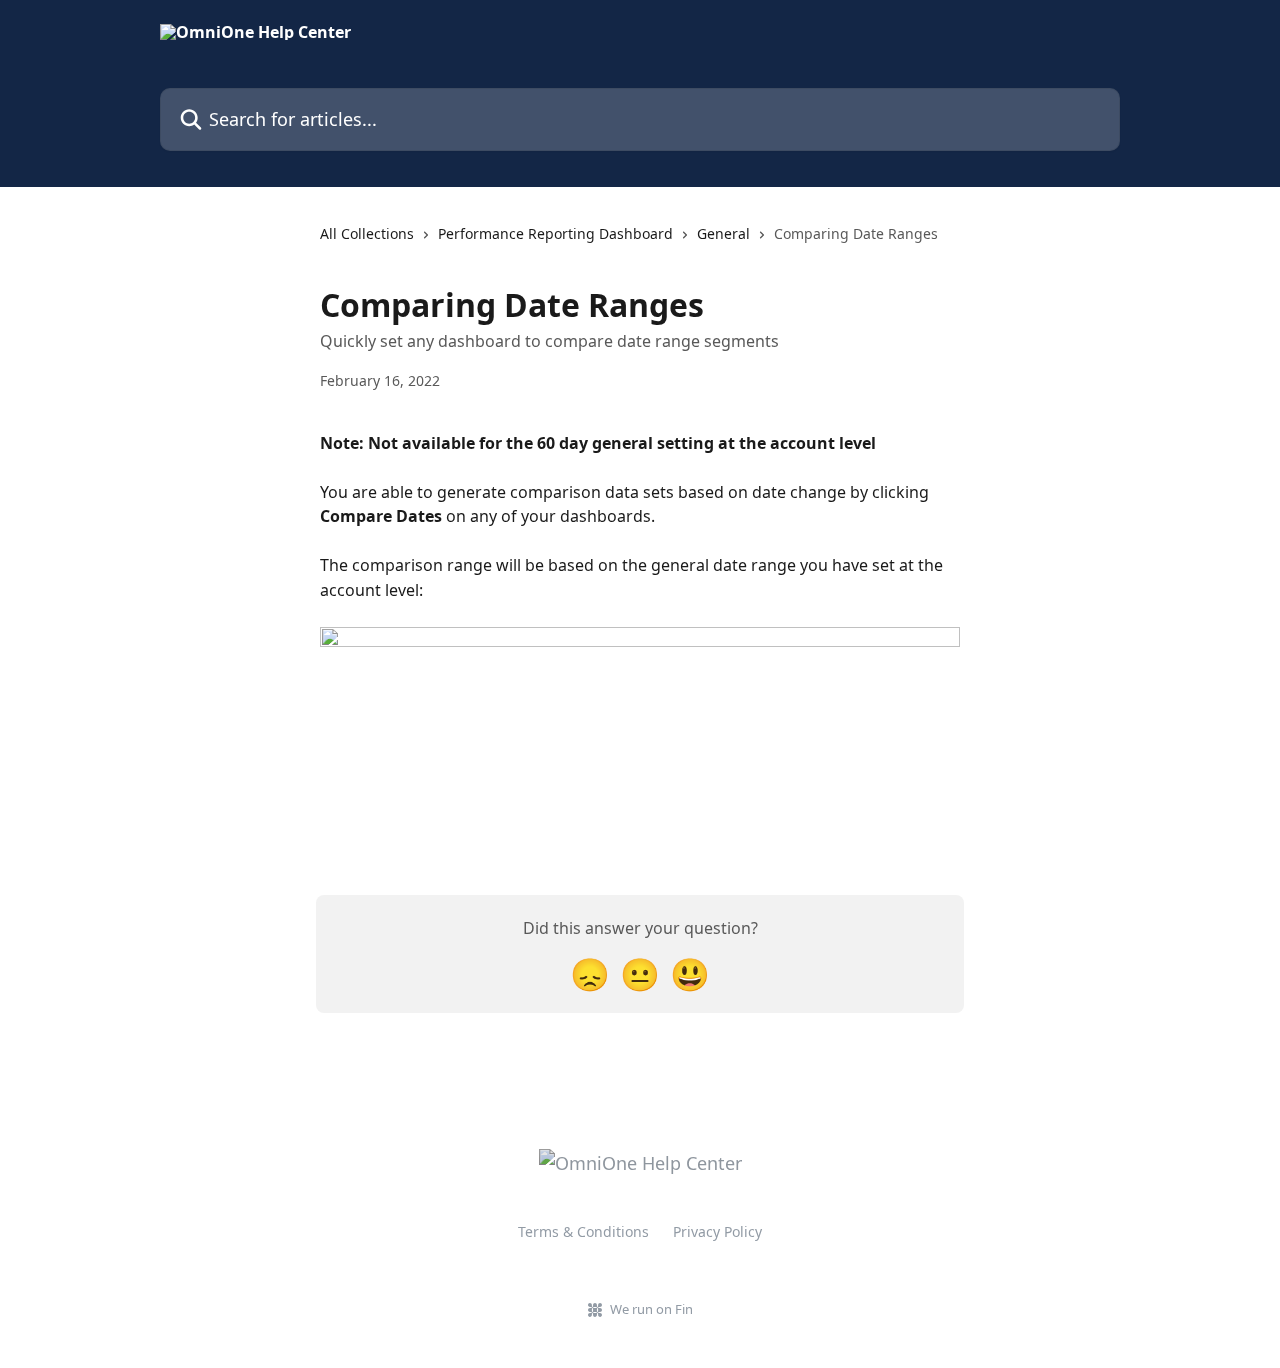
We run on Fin (651, 1309)
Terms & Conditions (583, 1231)
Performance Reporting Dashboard (555, 233)
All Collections (367, 233)
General (723, 233)
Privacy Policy (717, 1231)
